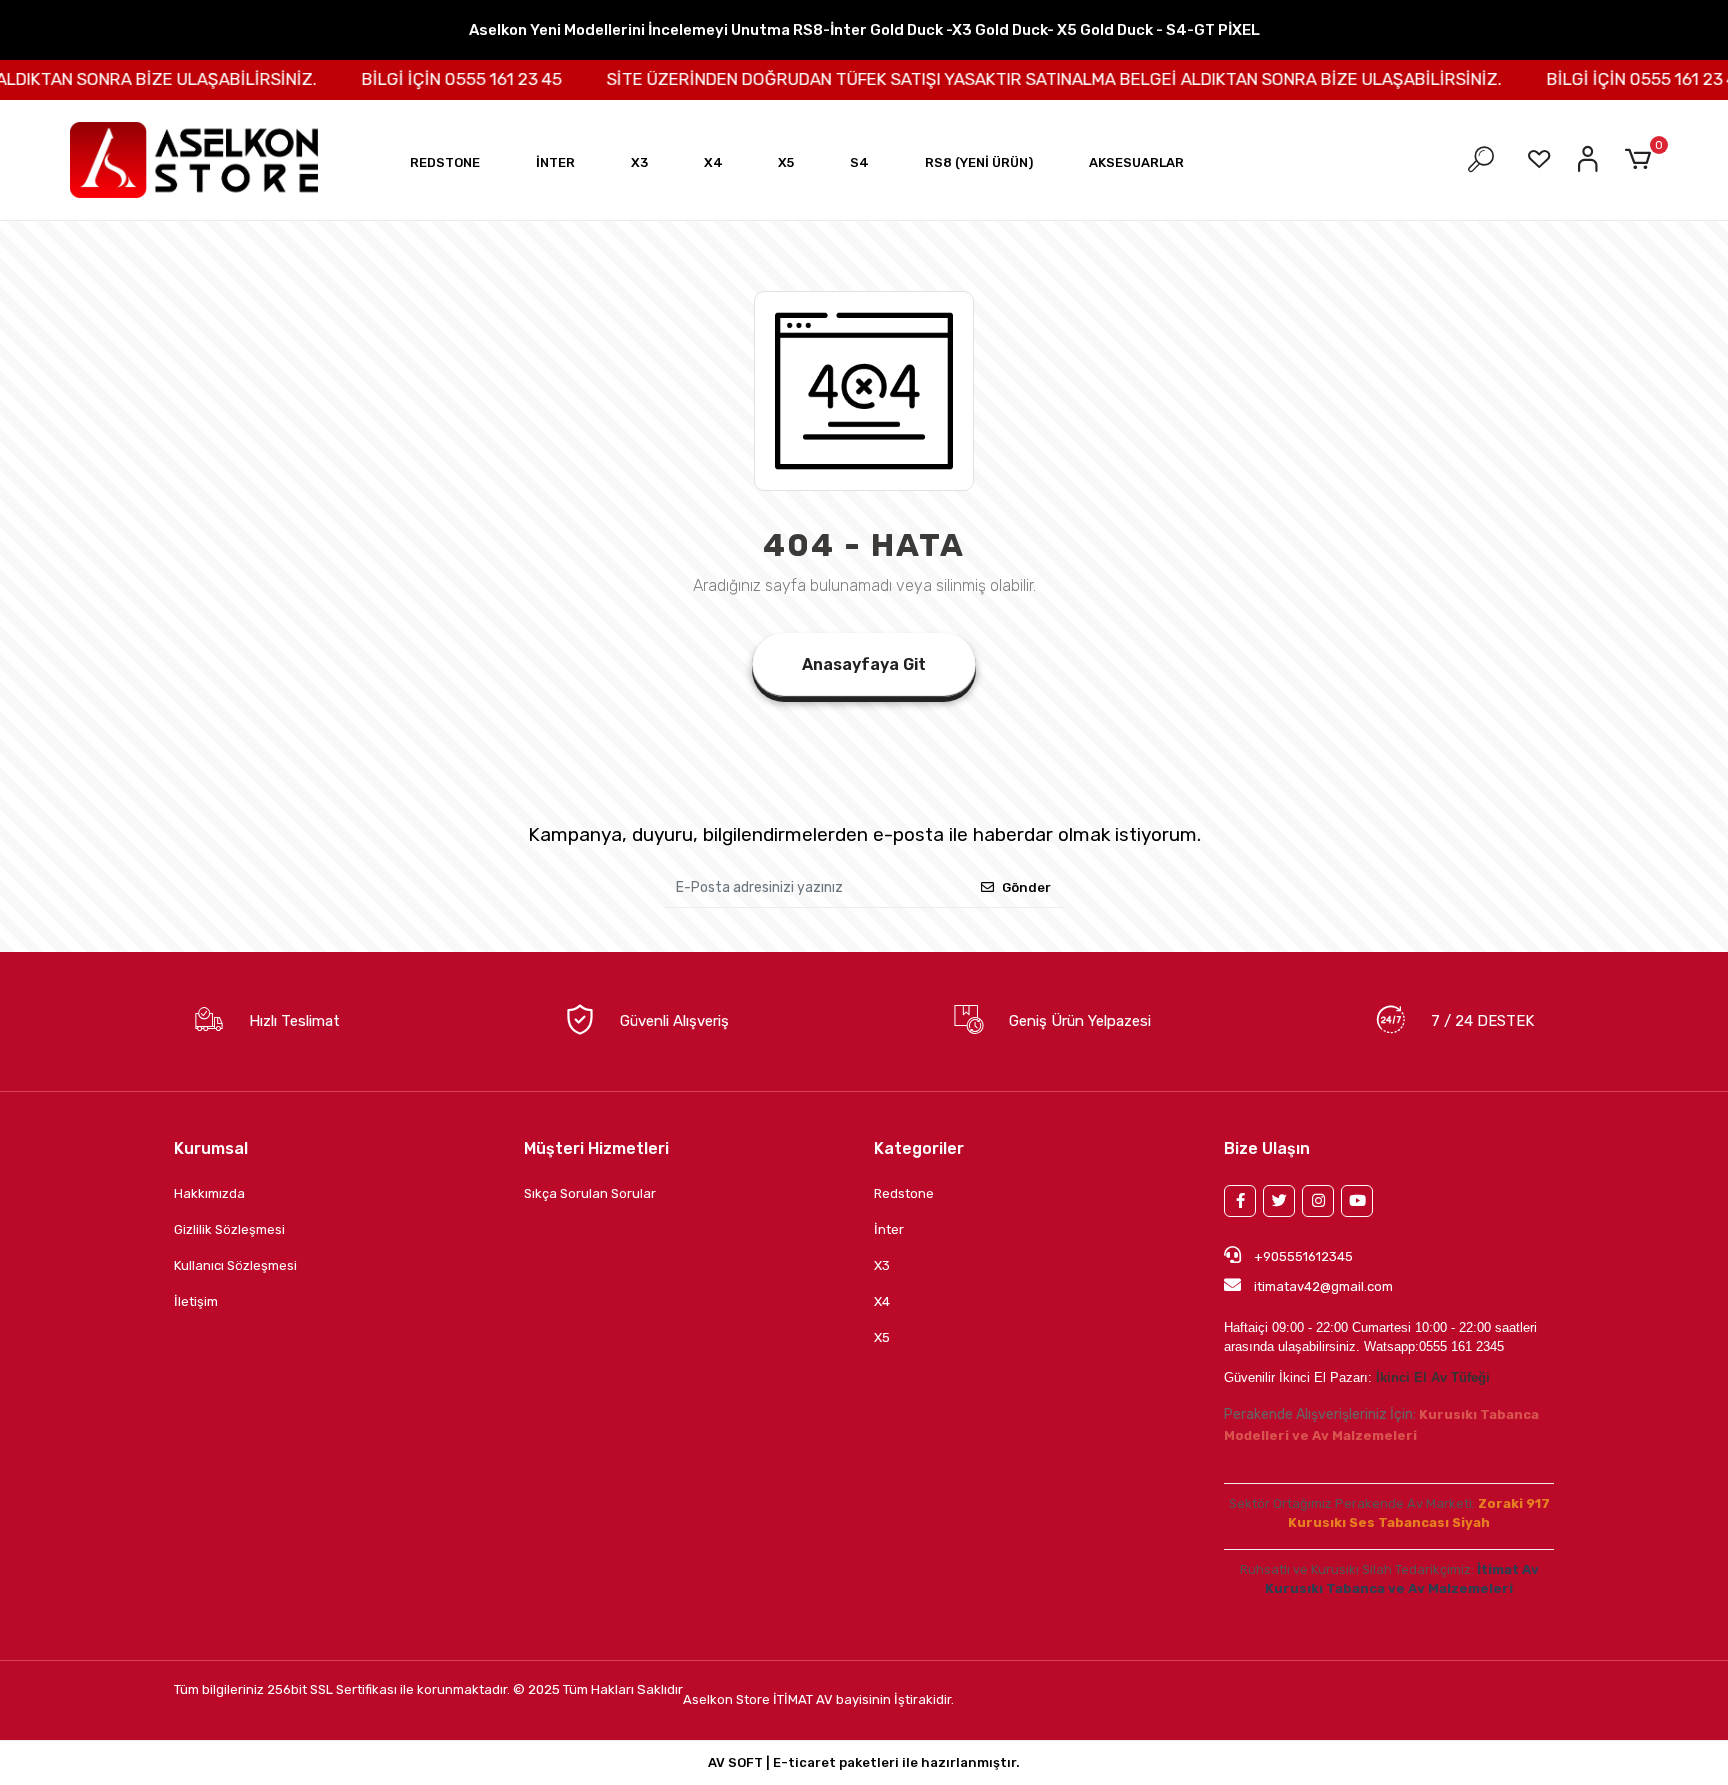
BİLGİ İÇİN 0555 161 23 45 (429, 79)
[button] (445, 162)
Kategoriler (919, 1148)
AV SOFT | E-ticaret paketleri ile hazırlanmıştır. (864, 1762)
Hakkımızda (209, 1193)
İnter (889, 1229)
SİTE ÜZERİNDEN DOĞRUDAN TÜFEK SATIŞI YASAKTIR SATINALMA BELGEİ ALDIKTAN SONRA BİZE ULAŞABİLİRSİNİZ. (1021, 79)
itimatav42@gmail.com (1323, 1286)
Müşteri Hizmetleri (596, 1148)
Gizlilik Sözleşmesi (229, 1229)
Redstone (904, 1193)
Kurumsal (211, 1148)
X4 (882, 1301)
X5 (882, 1337)
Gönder (1026, 887)
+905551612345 (1302, 1256)
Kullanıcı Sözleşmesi (235, 1265)
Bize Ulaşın (1267, 1148)
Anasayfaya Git (864, 664)
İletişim (196, 1301)
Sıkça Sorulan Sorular (590, 1193)
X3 (882, 1265)
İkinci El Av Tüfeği (1433, 1377)
